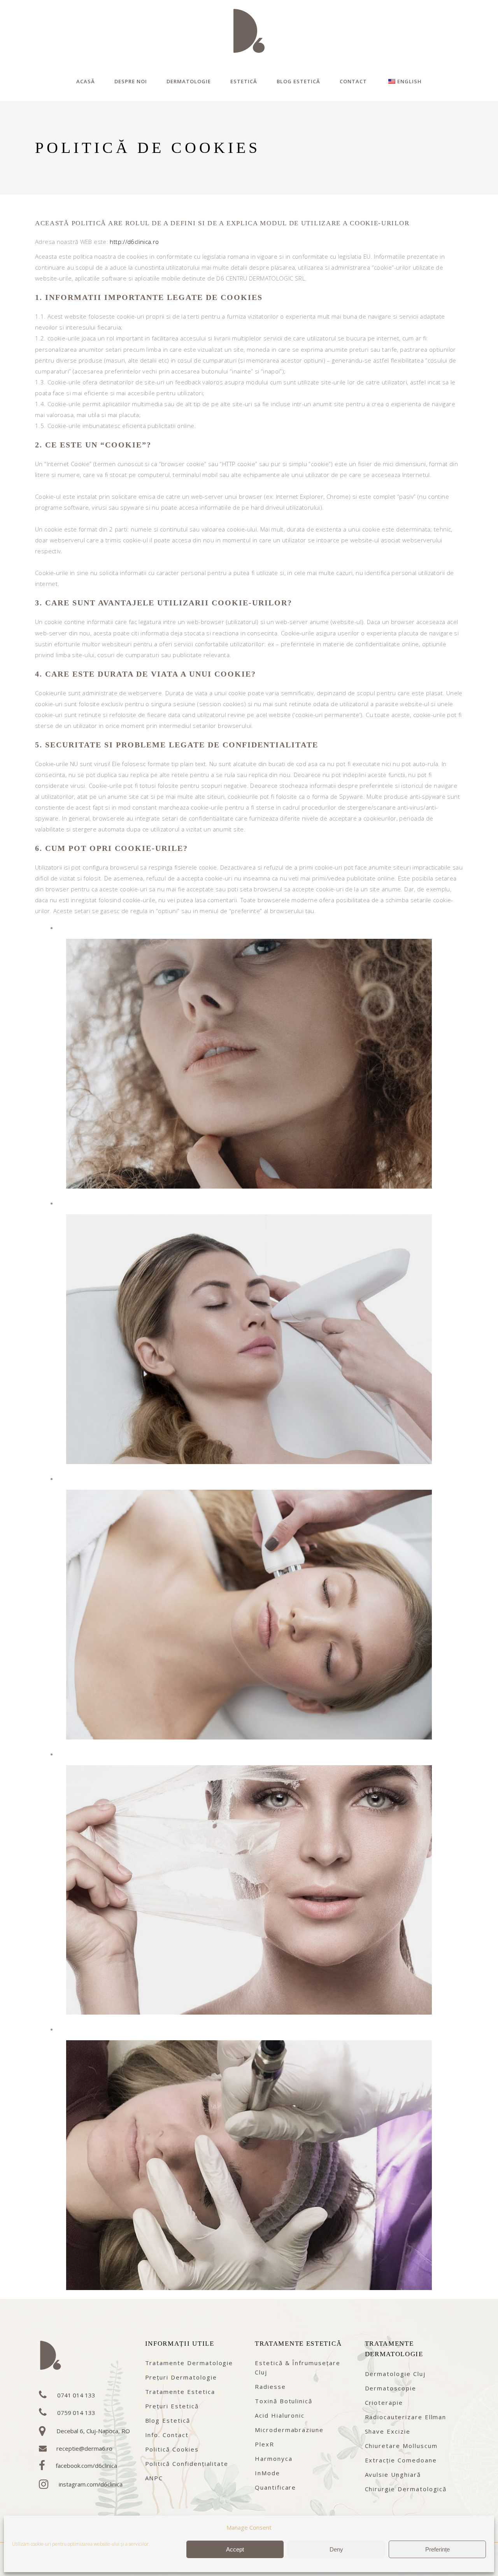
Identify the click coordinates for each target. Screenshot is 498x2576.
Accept (235, 2549)
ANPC (154, 2478)
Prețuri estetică (172, 2406)
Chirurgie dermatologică (406, 2489)
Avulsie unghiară (393, 2474)
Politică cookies (172, 2449)
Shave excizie (388, 2431)
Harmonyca (274, 2459)
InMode (267, 2473)
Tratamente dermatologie (189, 2363)
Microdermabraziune (289, 2430)
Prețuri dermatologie (181, 2377)
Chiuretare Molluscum (401, 2446)
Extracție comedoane (401, 2460)
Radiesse (270, 2387)
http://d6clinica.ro (134, 242)
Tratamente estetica (180, 2392)
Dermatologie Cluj (395, 2374)
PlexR (265, 2444)
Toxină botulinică (284, 2401)
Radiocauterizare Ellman (406, 2417)
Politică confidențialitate (187, 2464)
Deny (336, 2549)
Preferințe (438, 2549)
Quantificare (275, 2487)
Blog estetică (168, 2420)
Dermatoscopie (391, 2388)
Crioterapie (384, 2402)
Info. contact (167, 2435)
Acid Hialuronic (280, 2415)
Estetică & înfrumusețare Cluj (298, 2367)
